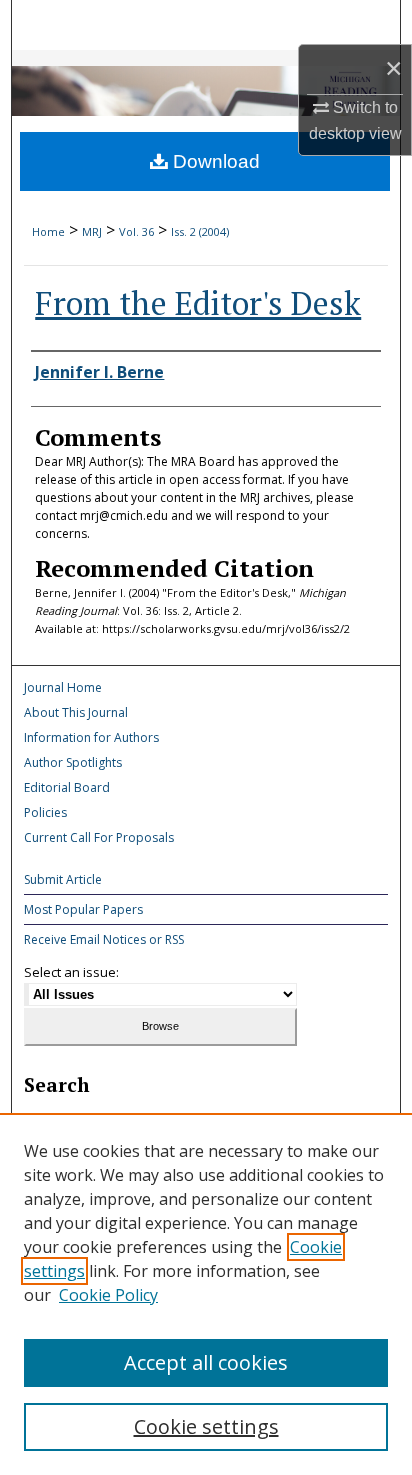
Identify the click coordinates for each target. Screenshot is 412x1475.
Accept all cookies (206, 1362)
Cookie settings (206, 1426)
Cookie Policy (108, 1295)
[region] (206, 1294)
